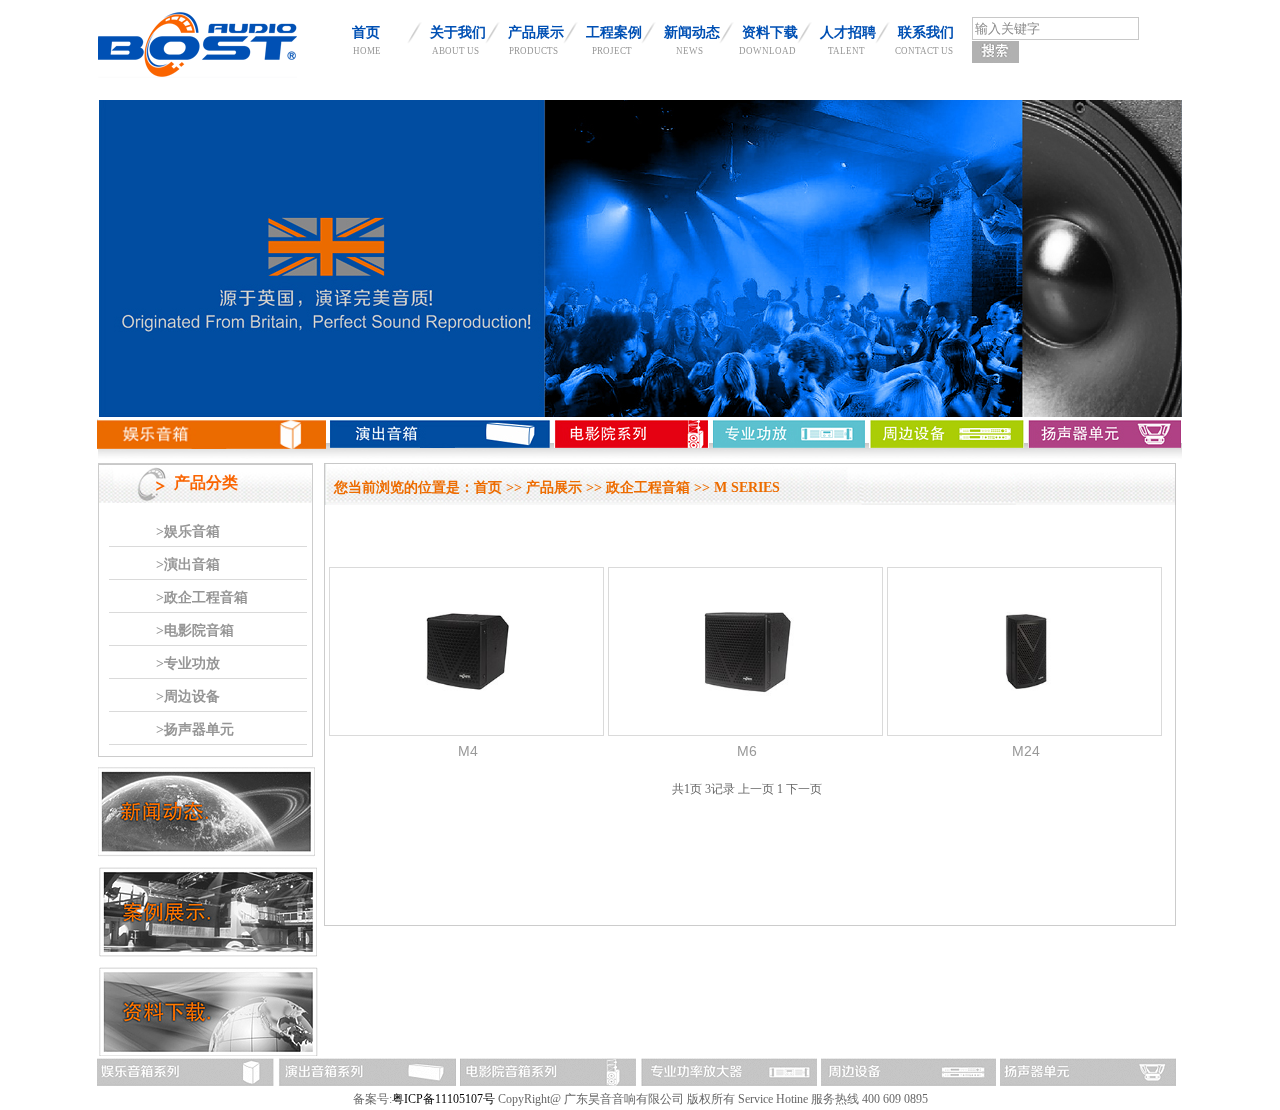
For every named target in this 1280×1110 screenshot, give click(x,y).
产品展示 (536, 32)
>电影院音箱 (195, 630)
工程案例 (614, 32)
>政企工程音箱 (202, 597)
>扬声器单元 (195, 729)
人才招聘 (848, 32)
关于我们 (458, 32)
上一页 (756, 789)
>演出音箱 (188, 564)
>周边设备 (188, 696)
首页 (366, 32)
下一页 (804, 789)
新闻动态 (692, 32)
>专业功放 (188, 663)
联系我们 (926, 32)
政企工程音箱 (648, 487)
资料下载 (770, 32)
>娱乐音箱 (188, 531)
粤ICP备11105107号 (443, 1099)
